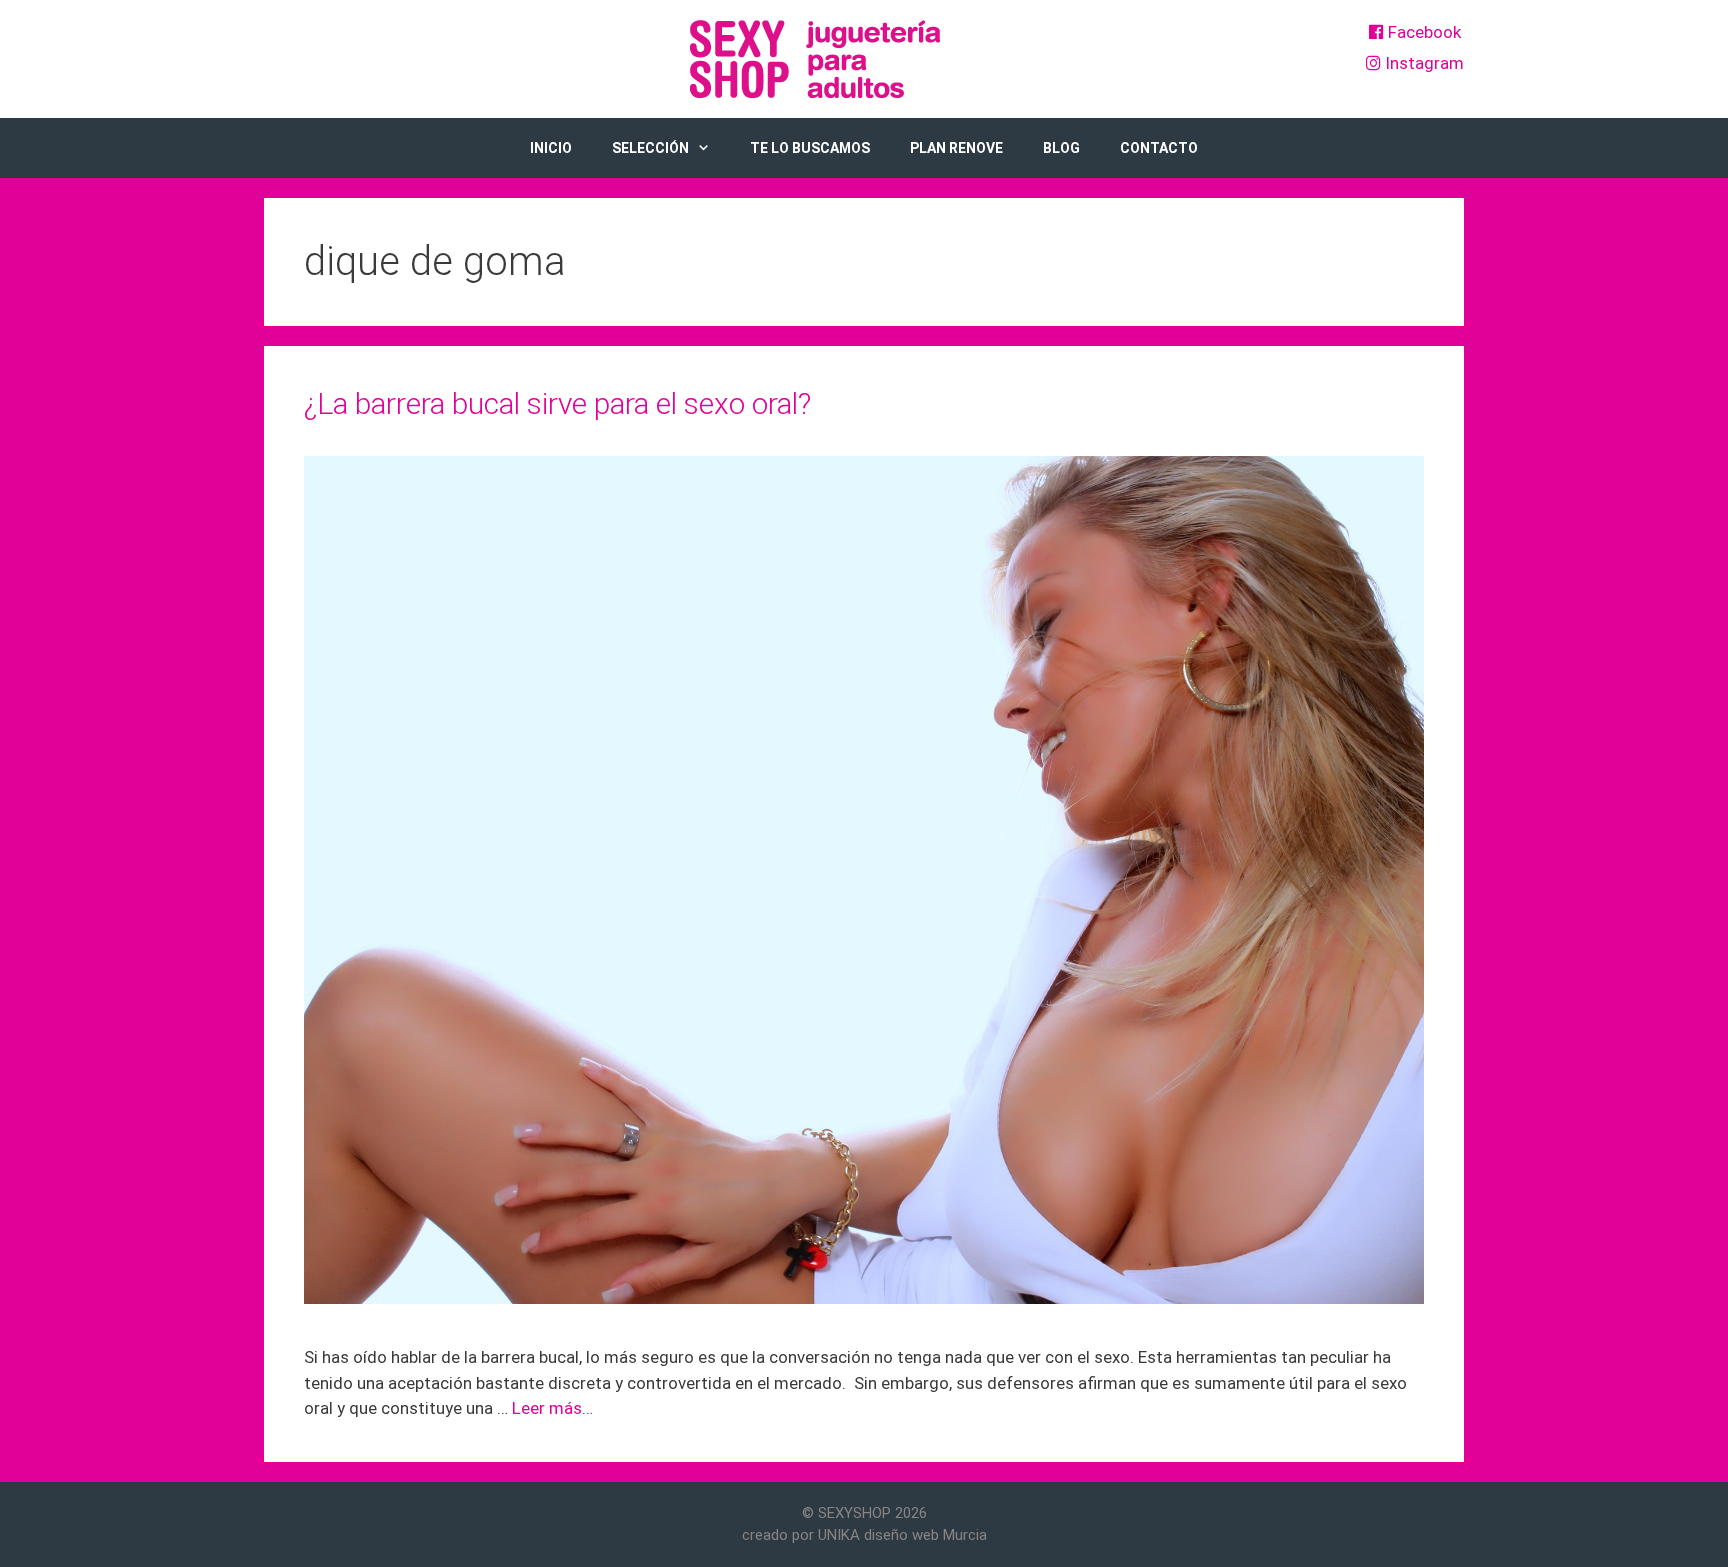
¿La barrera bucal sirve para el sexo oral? (557, 403)
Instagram (1422, 63)
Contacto (1159, 148)
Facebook (1422, 32)
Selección (650, 148)
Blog (1061, 148)
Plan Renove (956, 148)
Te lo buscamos (810, 148)
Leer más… (552, 1408)
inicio (551, 148)
